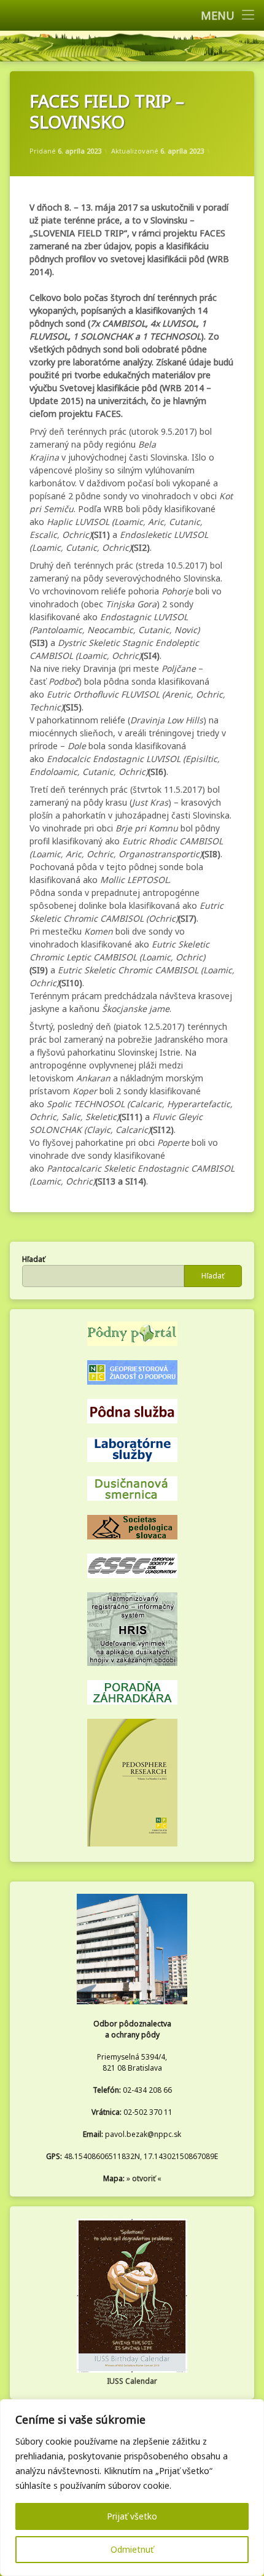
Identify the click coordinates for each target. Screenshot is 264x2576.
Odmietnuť (132, 2549)
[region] (132, 2488)
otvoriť (144, 2178)
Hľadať (33, 1259)
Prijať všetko (132, 2516)
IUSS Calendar (132, 2381)
